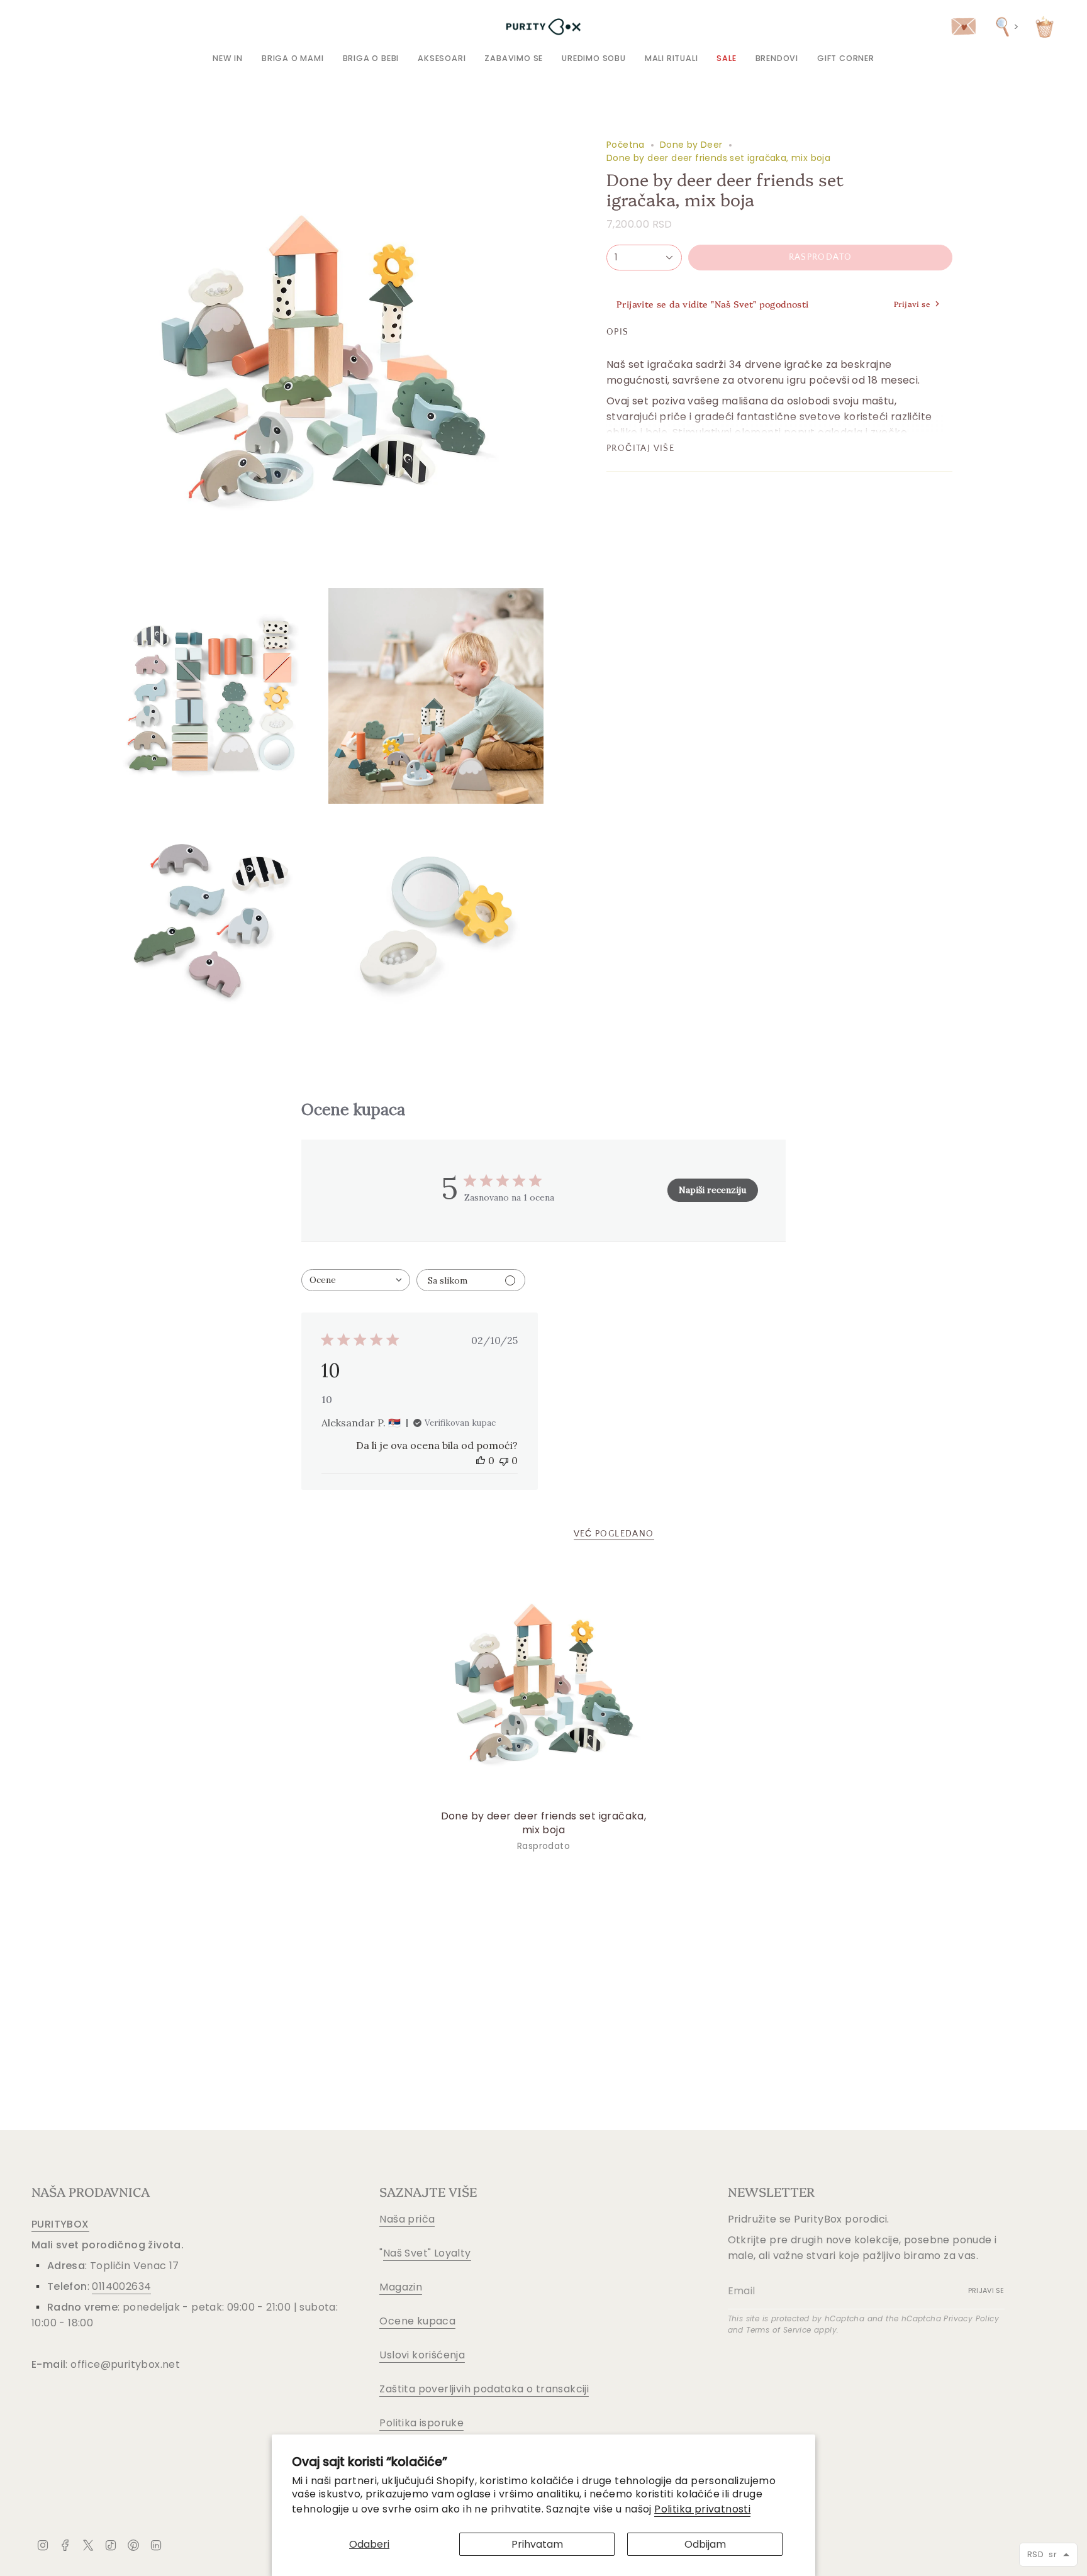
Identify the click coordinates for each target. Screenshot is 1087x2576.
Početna (626, 145)
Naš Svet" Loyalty (427, 2253)
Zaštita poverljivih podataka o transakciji (484, 2389)
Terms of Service (778, 2330)
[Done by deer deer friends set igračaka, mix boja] (544, 1683)
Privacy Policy (971, 2318)
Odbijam (705, 2544)
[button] (293, 58)
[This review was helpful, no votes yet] (481, 1460)
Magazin (401, 2287)
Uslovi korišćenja (422, 2355)
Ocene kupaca (417, 2321)
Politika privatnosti (702, 2509)
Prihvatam (537, 2544)
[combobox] (356, 1280)
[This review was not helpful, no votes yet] (504, 1460)
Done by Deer (691, 145)
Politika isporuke (421, 2423)
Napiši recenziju (712, 1190)
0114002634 (121, 2286)
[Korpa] (1045, 27)
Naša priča (407, 2219)
